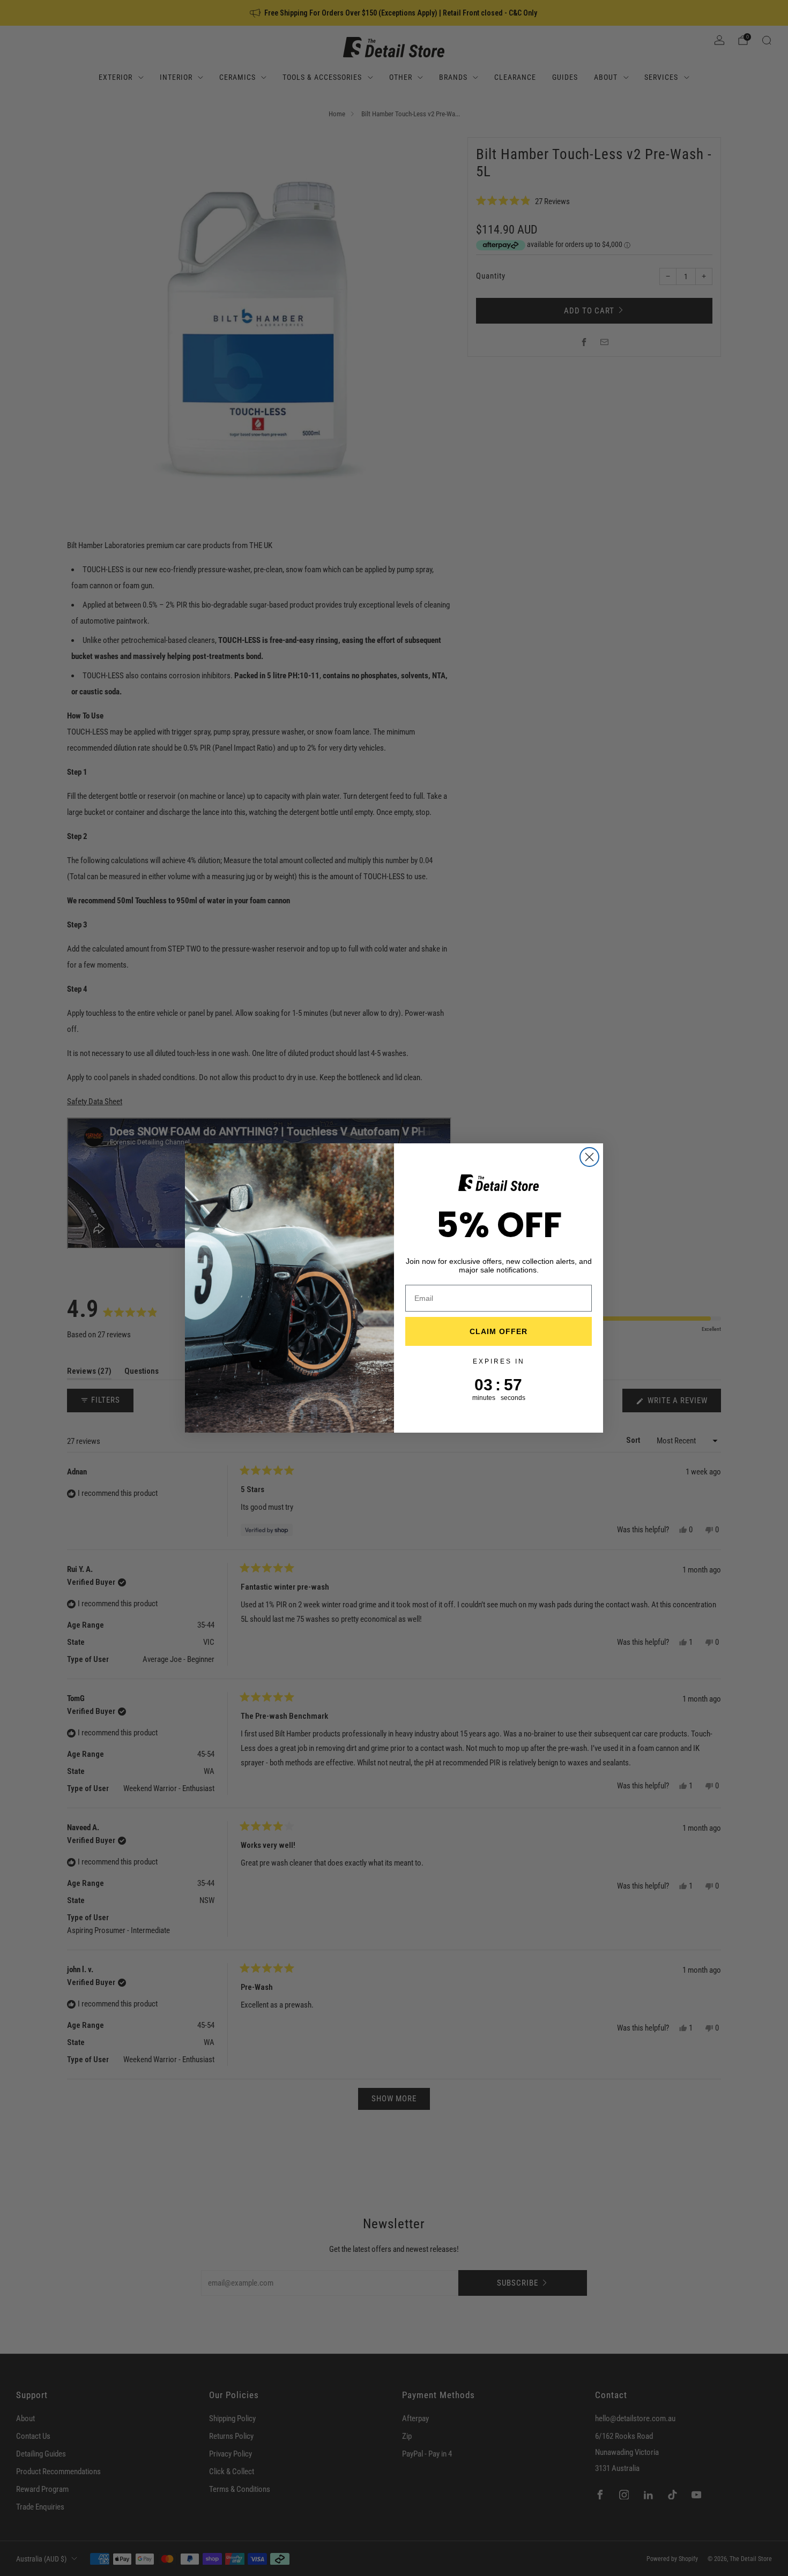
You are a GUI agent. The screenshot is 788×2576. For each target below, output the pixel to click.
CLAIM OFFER (499, 1331)
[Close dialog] (589, 1157)
